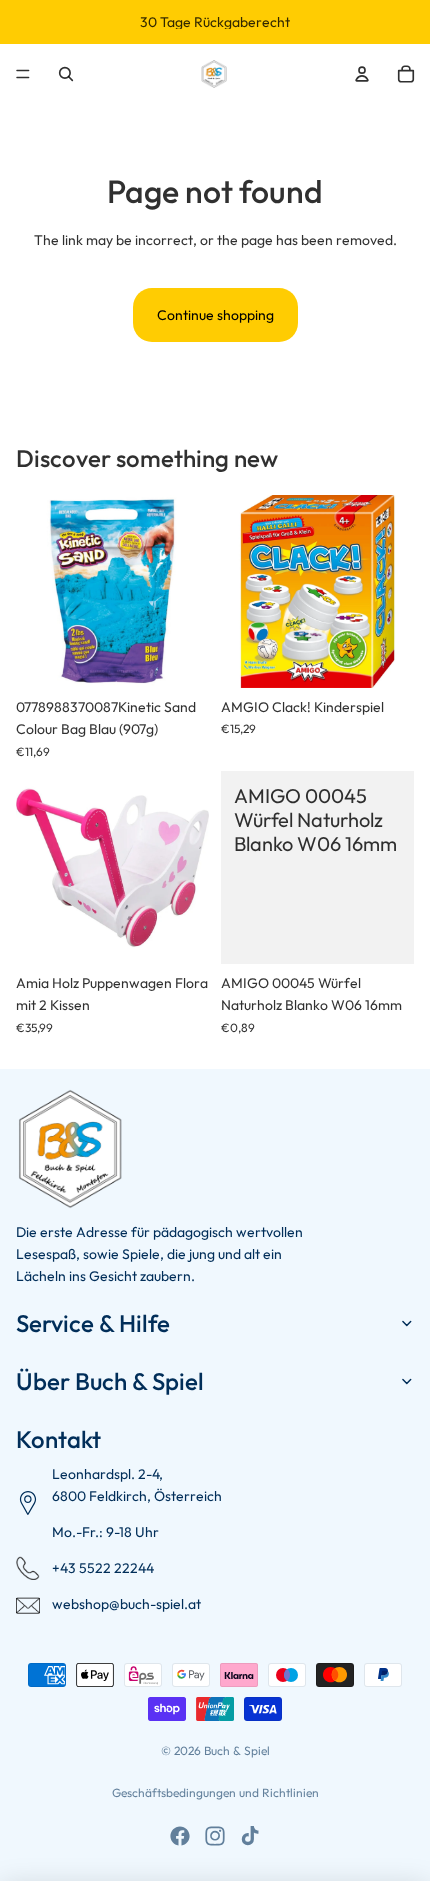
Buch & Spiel (237, 1750)
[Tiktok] (250, 1836)
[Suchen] (66, 74)
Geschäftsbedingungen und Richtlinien (215, 1792)
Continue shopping (215, 315)
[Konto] (362, 74)
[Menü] (23, 74)
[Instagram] (215, 1836)
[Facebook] (180, 1836)
